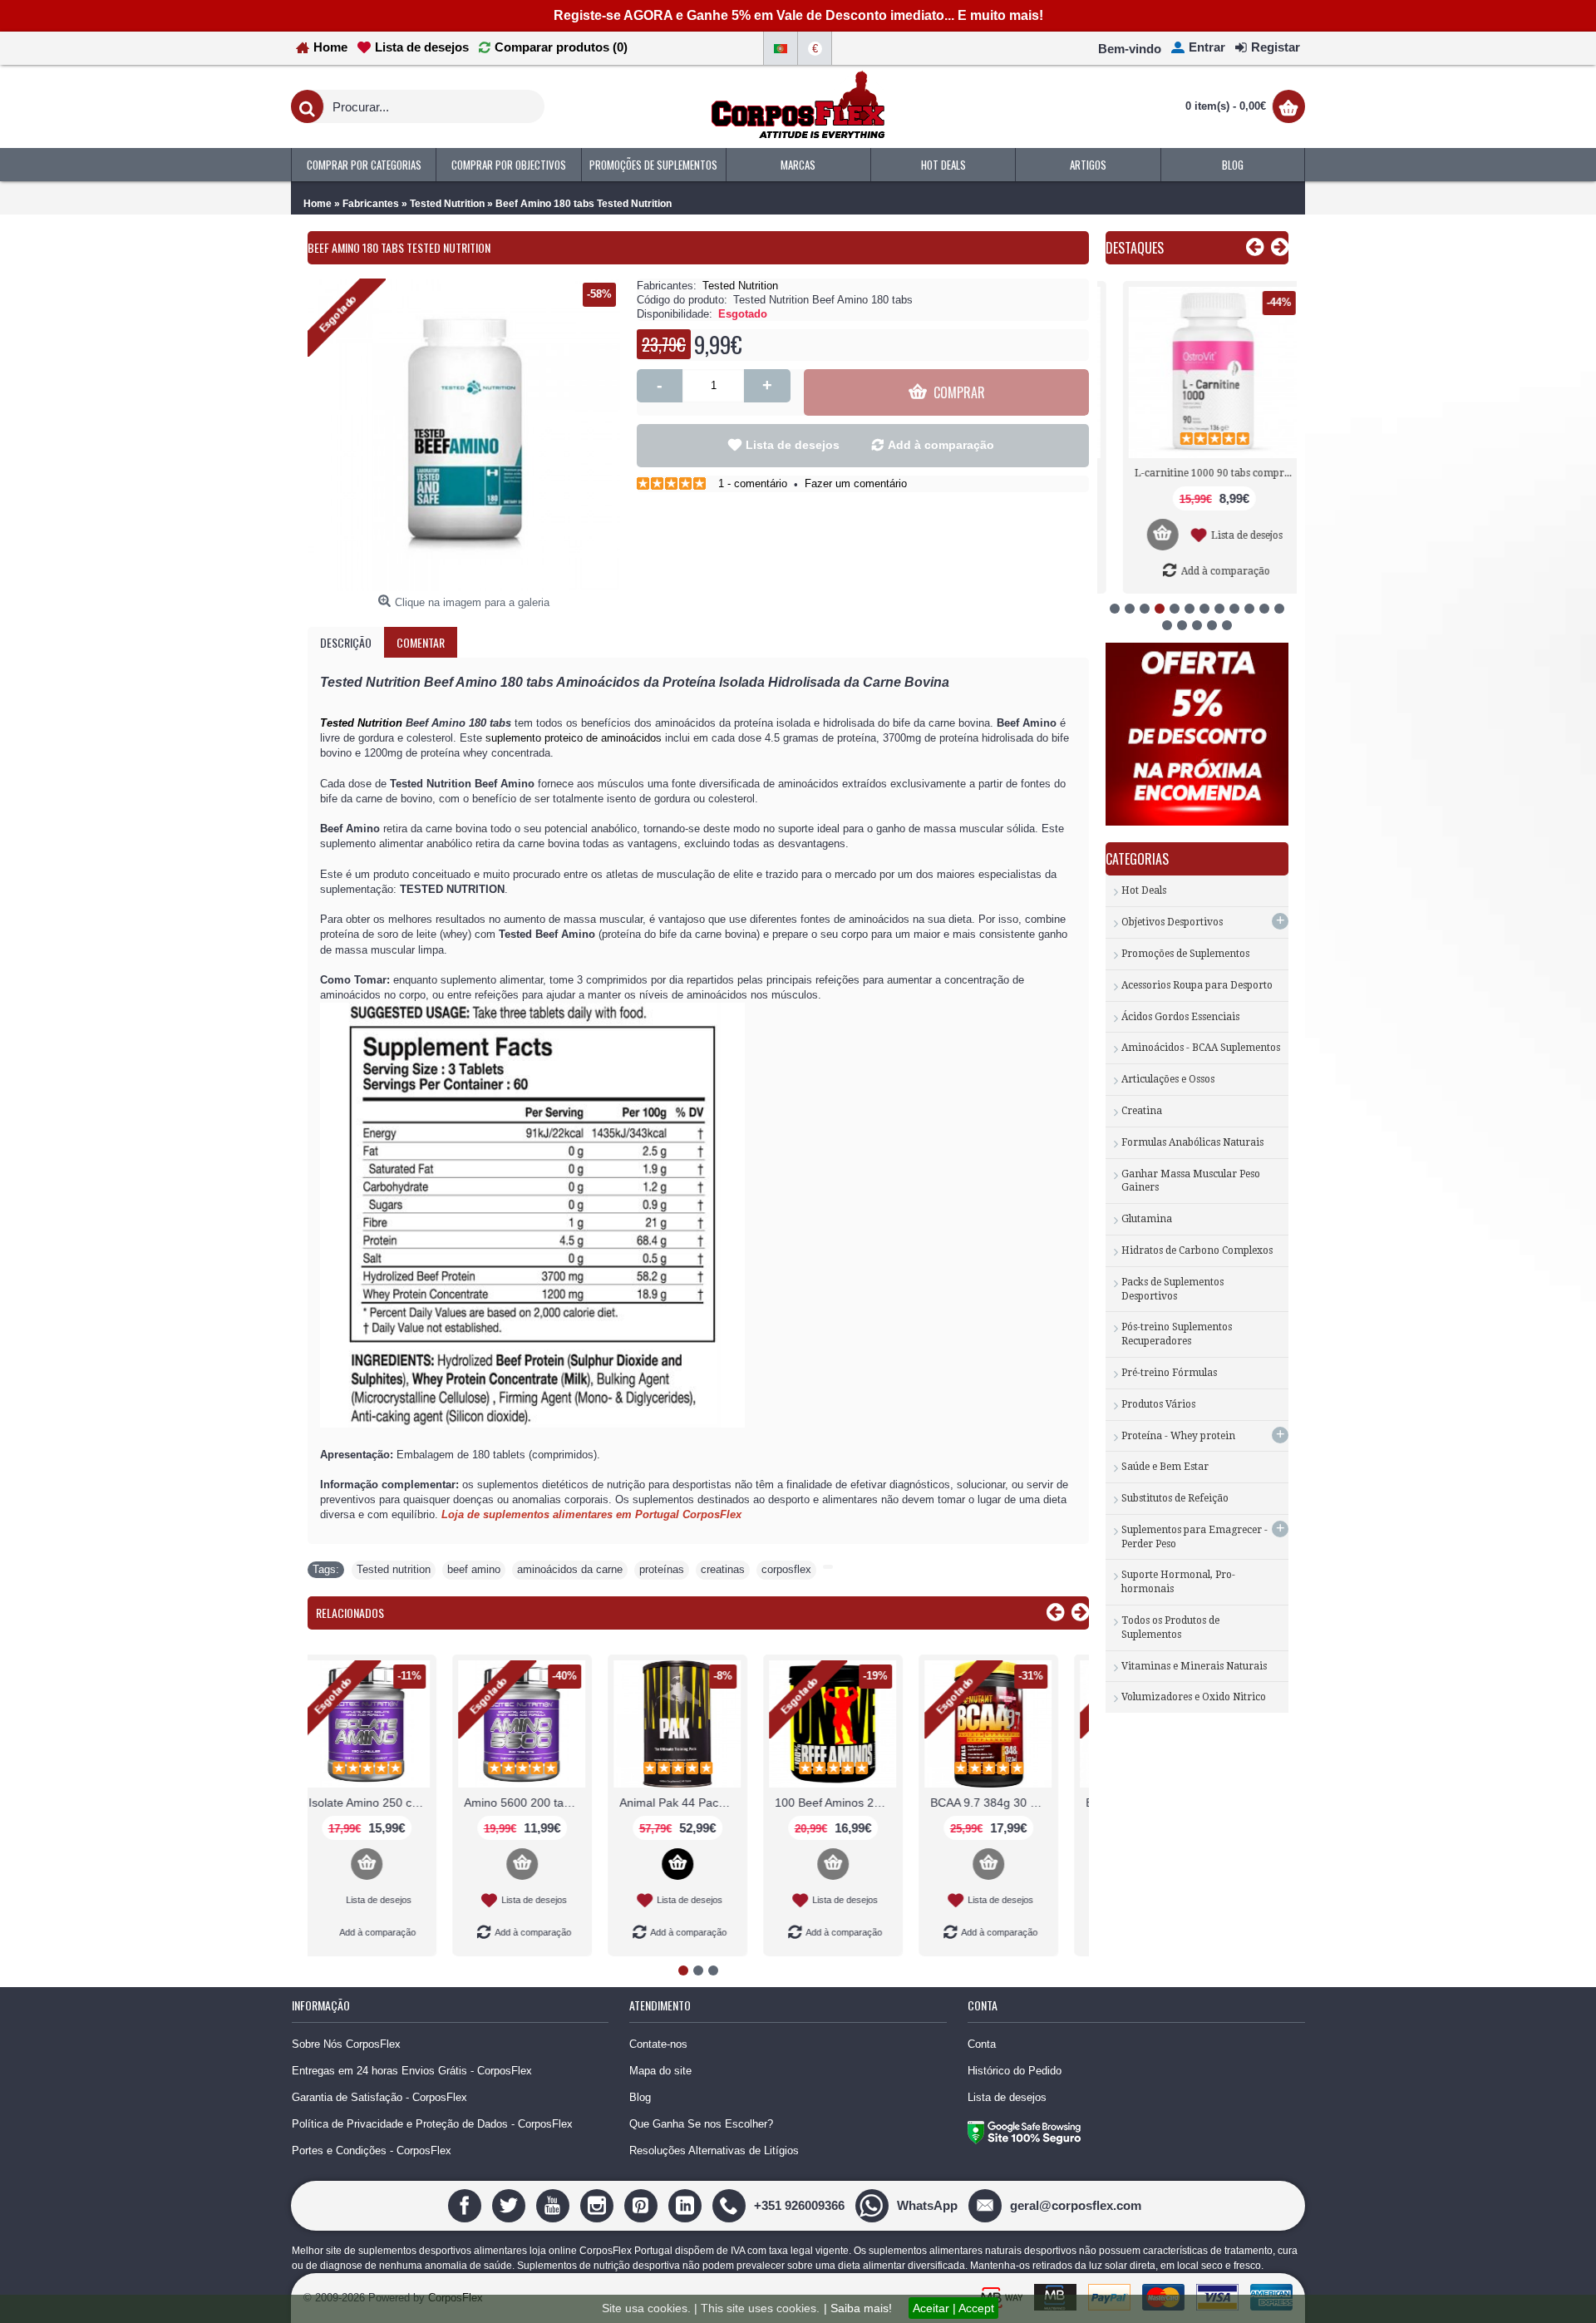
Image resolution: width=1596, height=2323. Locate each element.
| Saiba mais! (858, 2308)
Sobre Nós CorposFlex (346, 2044)
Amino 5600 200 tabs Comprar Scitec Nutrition (1010, 1803)
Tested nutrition (394, 1569)
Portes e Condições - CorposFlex (372, 2150)
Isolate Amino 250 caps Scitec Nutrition (855, 1803)
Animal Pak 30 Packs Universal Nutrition (388, 1803)
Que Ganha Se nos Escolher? (701, 2124)
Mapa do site (660, 2071)
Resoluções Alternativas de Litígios (714, 2150)
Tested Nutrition (740, 286)
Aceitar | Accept (953, 2308)
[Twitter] (511, 2205)
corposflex (786, 1569)
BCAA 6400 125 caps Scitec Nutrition (544, 1803)
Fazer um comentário (856, 483)
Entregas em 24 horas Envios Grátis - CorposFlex (412, 2071)
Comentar (421, 642)
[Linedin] (687, 2205)
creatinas (723, 1569)
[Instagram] (599, 2205)
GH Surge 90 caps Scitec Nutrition (699, 1803)
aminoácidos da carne (570, 1569)
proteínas (662, 1569)
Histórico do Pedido (1015, 2071)
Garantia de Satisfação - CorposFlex (379, 2097)
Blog (640, 2097)
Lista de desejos (793, 445)
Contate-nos (658, 2044)
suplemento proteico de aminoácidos (574, 738)
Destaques (1135, 248)
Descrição (346, 642)
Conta (982, 2044)
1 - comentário (753, 483)
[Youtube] (555, 2205)
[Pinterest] (643, 2205)
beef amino (474, 1569)
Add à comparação (941, 445)
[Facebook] (467, 2205)
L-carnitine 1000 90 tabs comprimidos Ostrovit (1200, 473)
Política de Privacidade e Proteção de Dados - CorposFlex (432, 2124)
